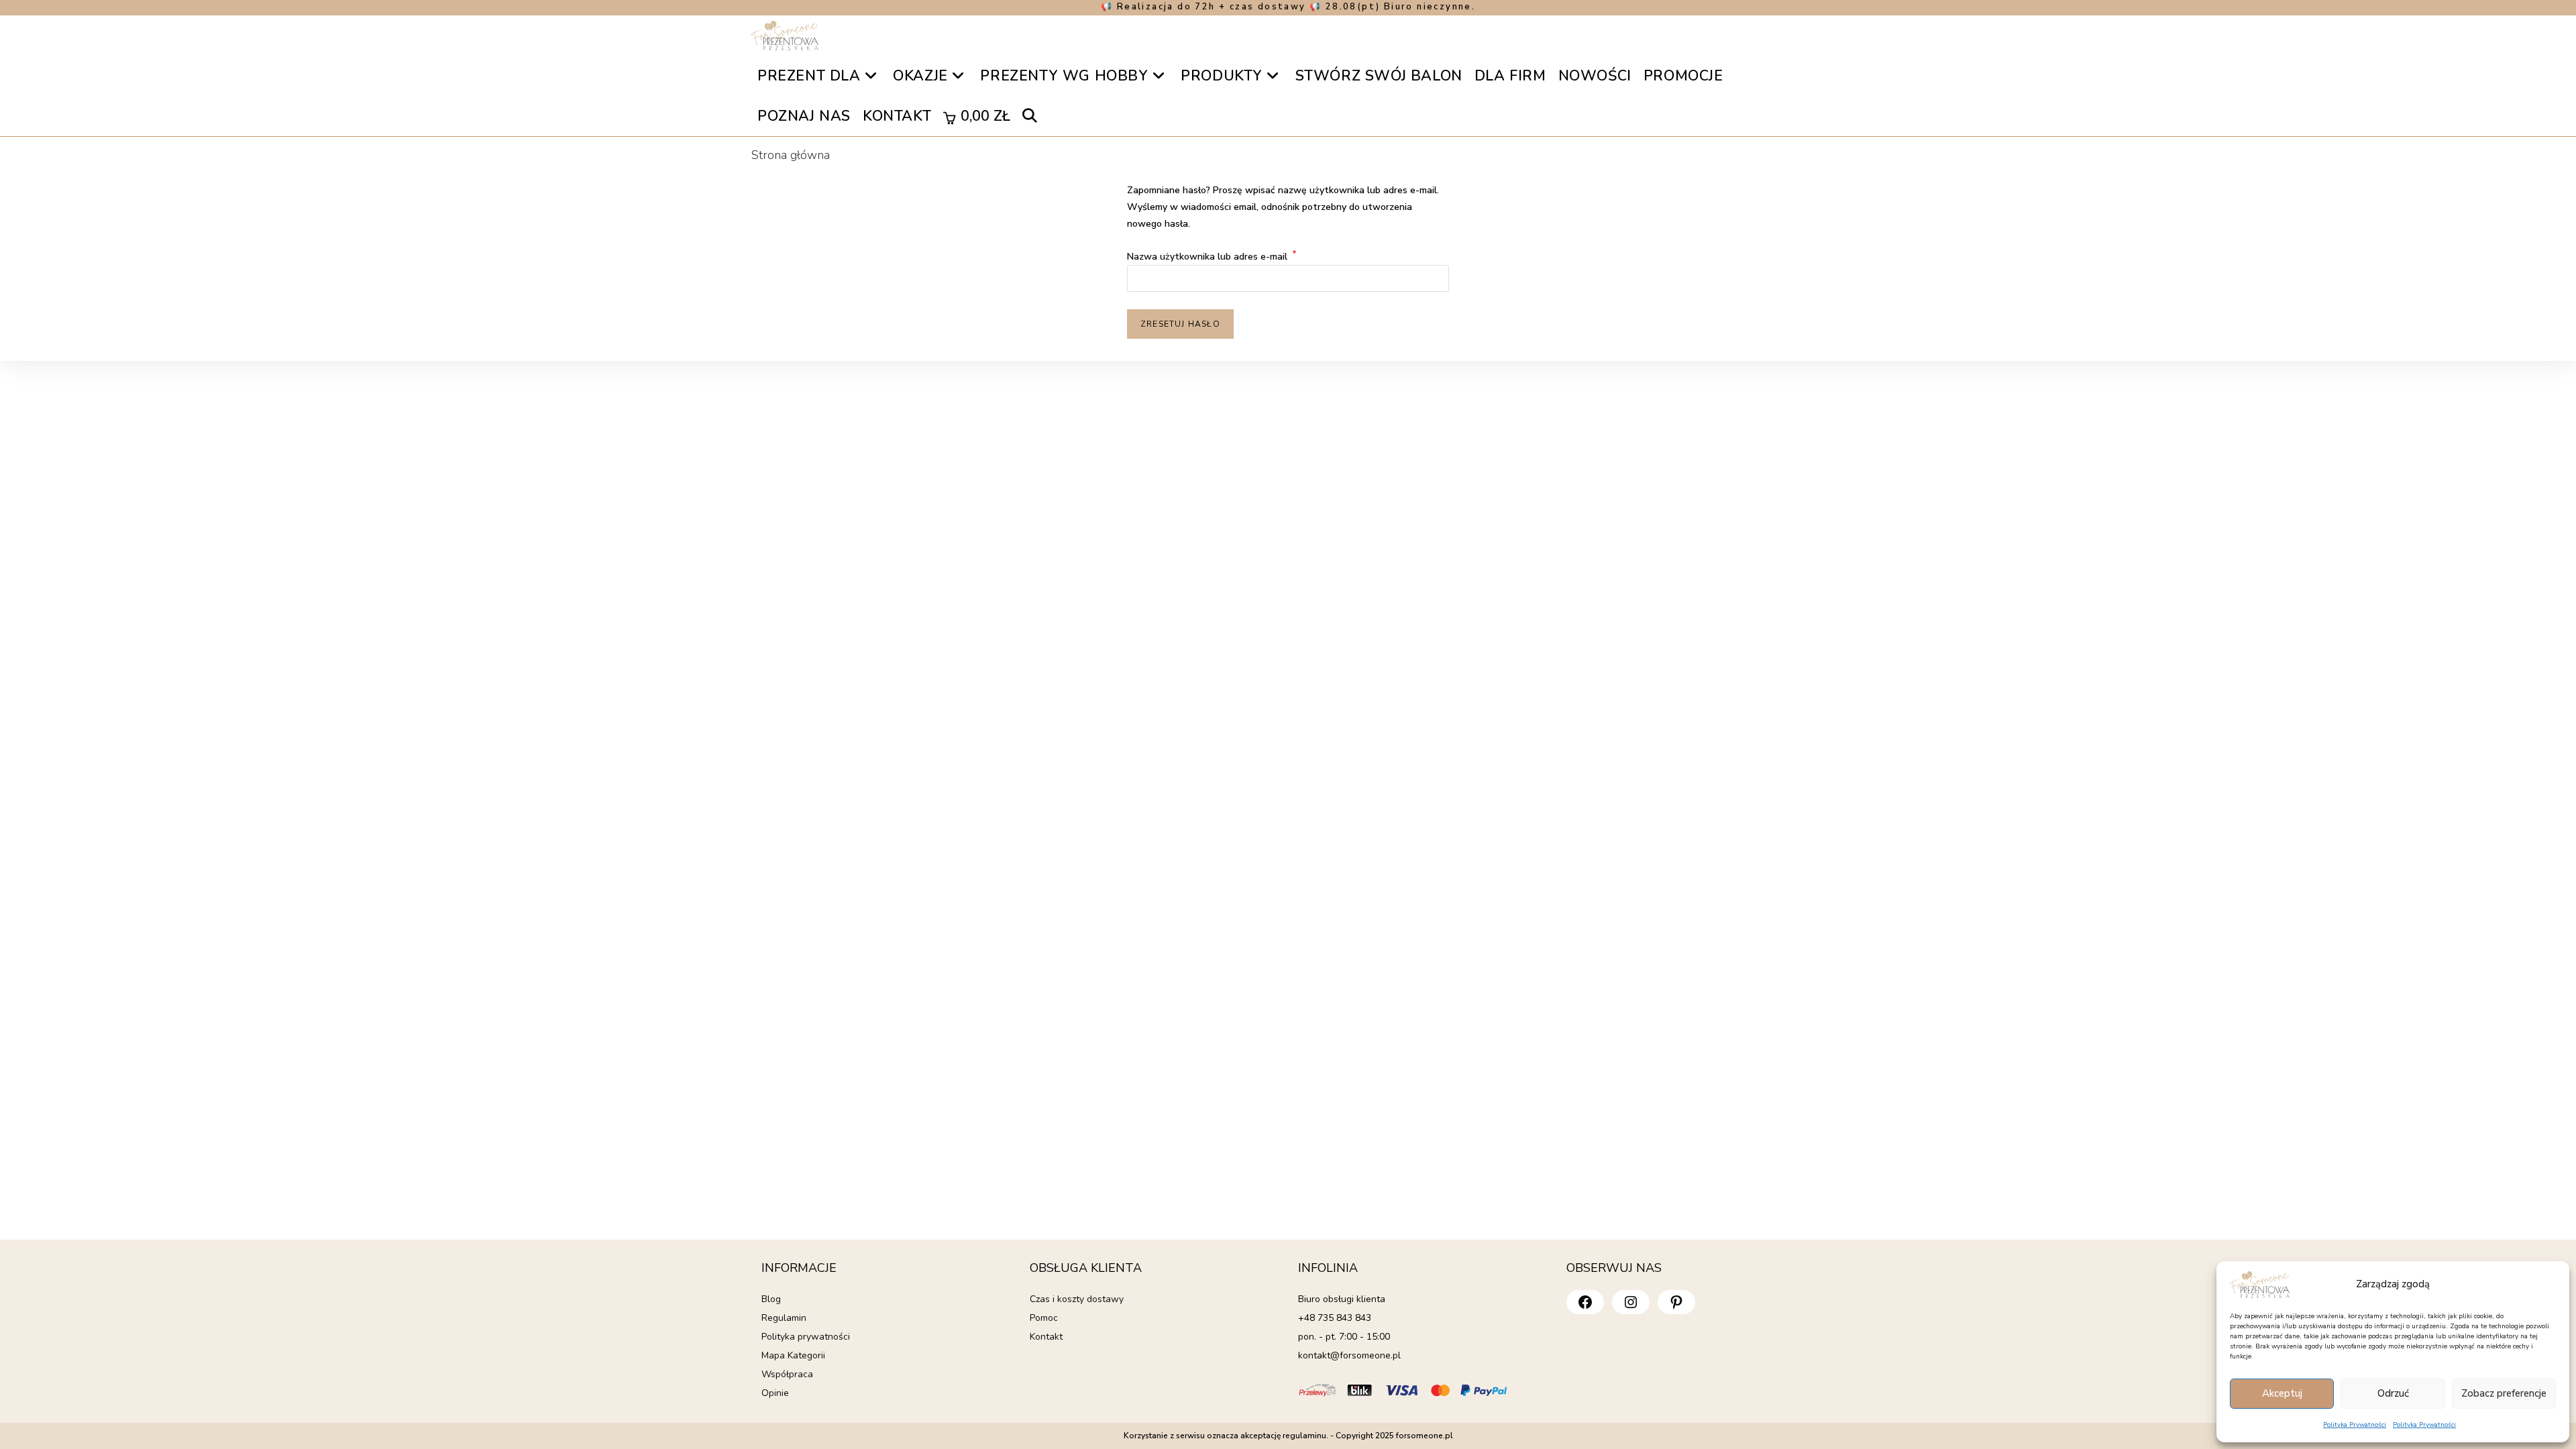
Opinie (775, 1393)
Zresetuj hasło (1180, 324)
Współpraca (787, 1374)
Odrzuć (2393, 1393)
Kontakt (1046, 1337)
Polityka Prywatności (2355, 1425)
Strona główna (791, 155)
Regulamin (784, 1318)
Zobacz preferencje (2504, 1393)
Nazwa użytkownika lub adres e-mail (1212, 257)
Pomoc (1044, 1318)
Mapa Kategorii (793, 1355)
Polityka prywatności (806, 1337)
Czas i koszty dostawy (1077, 1299)
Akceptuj (2282, 1393)
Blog (771, 1299)
